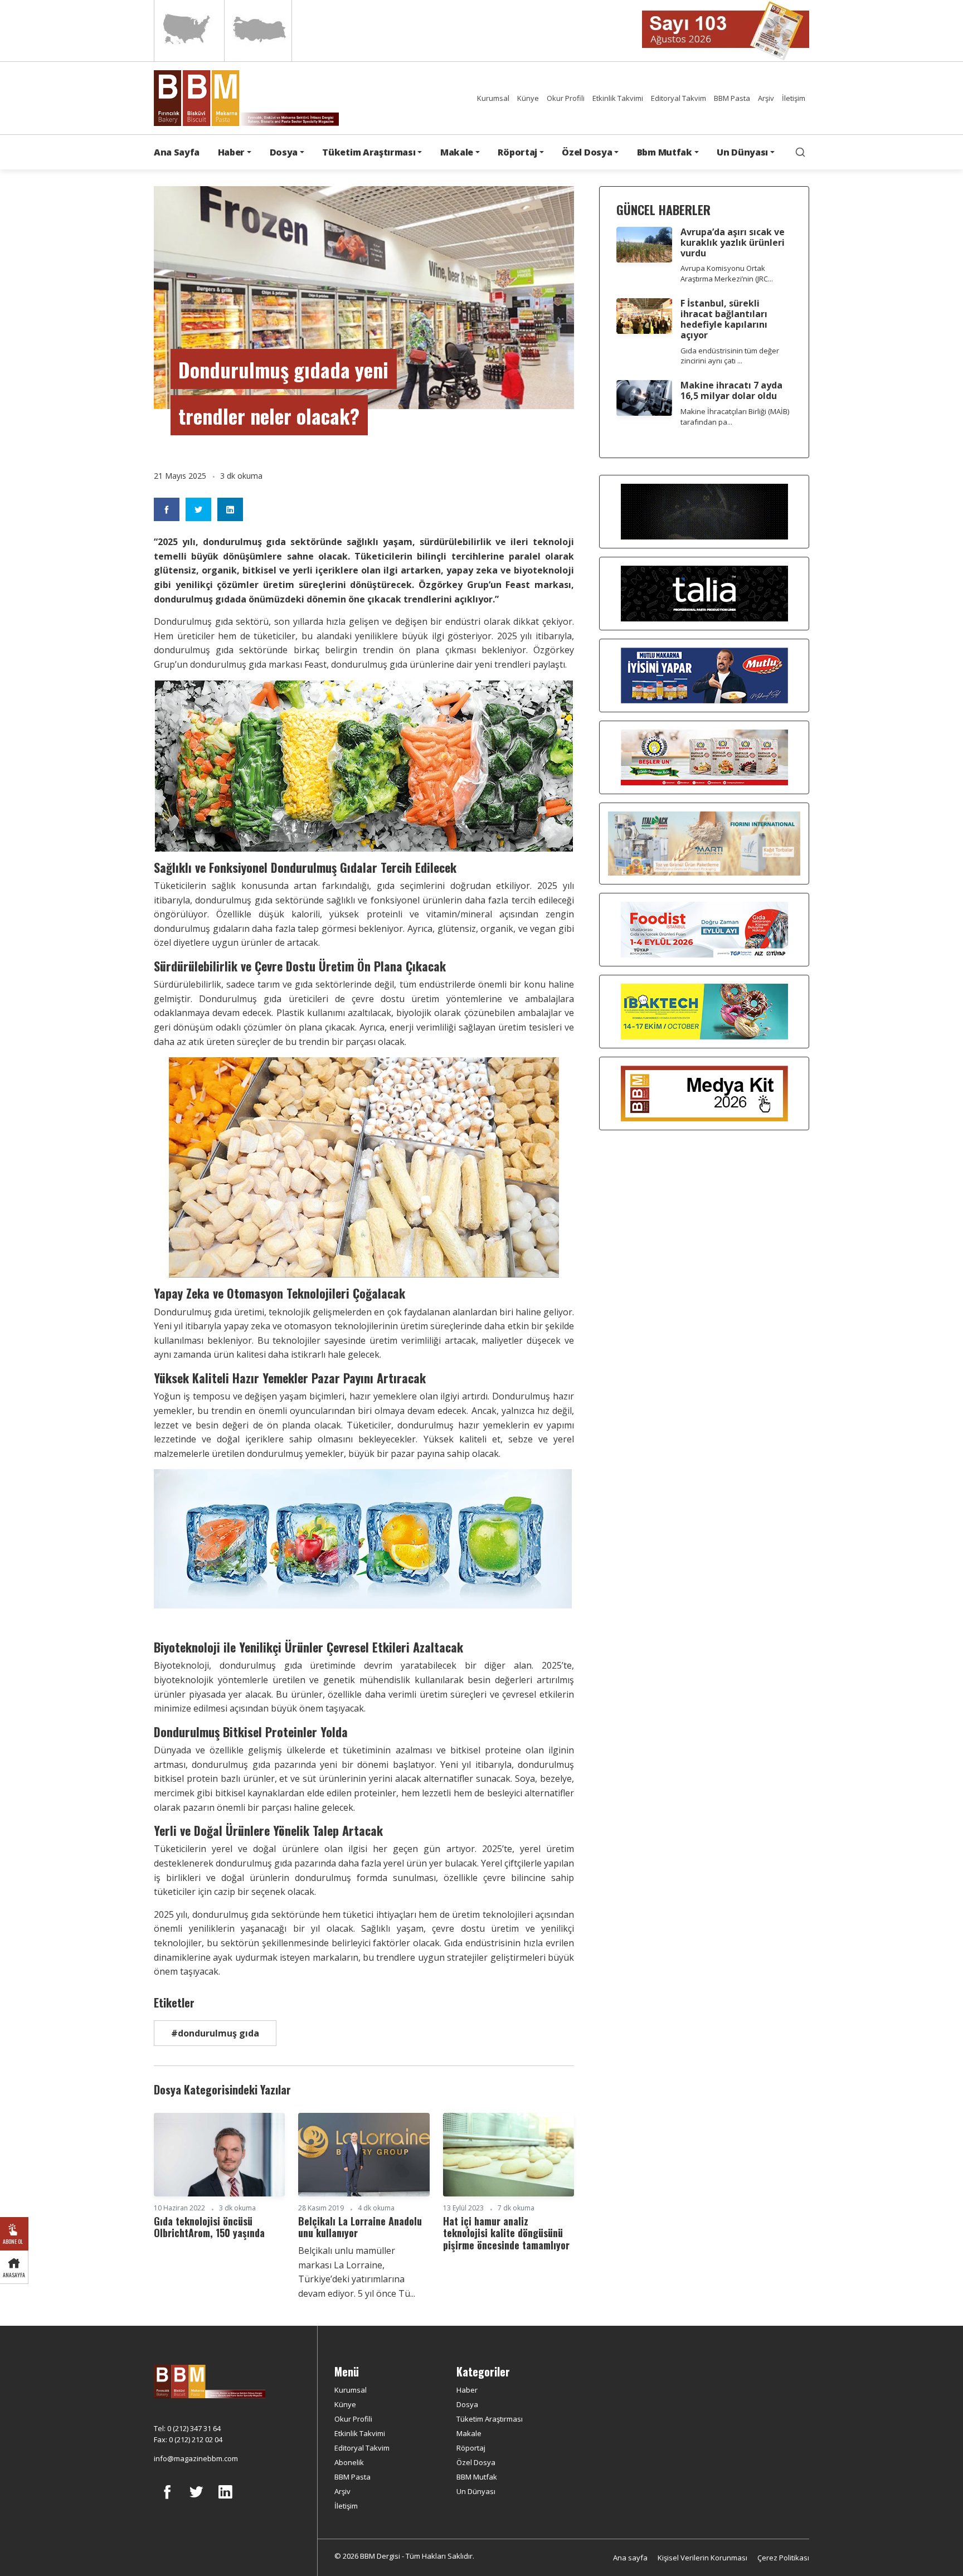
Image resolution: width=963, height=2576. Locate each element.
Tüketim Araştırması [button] (369, 152)
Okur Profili (566, 98)
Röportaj (471, 2448)
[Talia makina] (704, 593)
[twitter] (196, 2500)
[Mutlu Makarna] (704, 675)
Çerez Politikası (783, 2558)
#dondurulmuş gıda (215, 2033)
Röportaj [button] (517, 152)
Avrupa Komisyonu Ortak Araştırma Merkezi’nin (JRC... (727, 273)
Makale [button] (457, 152)
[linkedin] (225, 2500)
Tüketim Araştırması (490, 2419)
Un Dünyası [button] (742, 152)
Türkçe (258, 31)
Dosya (467, 2404)
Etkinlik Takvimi (618, 98)
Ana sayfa (630, 2558)
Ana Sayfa (177, 152)
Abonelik (349, 2462)
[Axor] (704, 511)
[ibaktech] (704, 1011)
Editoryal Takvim (679, 98)
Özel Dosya (476, 2462)
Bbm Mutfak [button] (665, 152)
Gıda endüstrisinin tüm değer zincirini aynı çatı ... (730, 356)
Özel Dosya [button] (587, 152)
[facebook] (167, 2500)
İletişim (794, 98)
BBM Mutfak (477, 2477)
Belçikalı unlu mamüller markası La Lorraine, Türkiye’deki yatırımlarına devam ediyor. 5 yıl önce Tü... (357, 2272)
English (188, 31)
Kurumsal (493, 98)
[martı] (704, 843)
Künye (528, 98)
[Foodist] (704, 929)
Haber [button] (231, 152)
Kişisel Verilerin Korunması (702, 2558)
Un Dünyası (476, 2491)
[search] (800, 152)
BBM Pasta (732, 98)
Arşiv (766, 98)
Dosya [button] (284, 152)
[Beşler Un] (704, 757)
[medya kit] (704, 1093)
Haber (467, 2390)
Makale (469, 2433)
